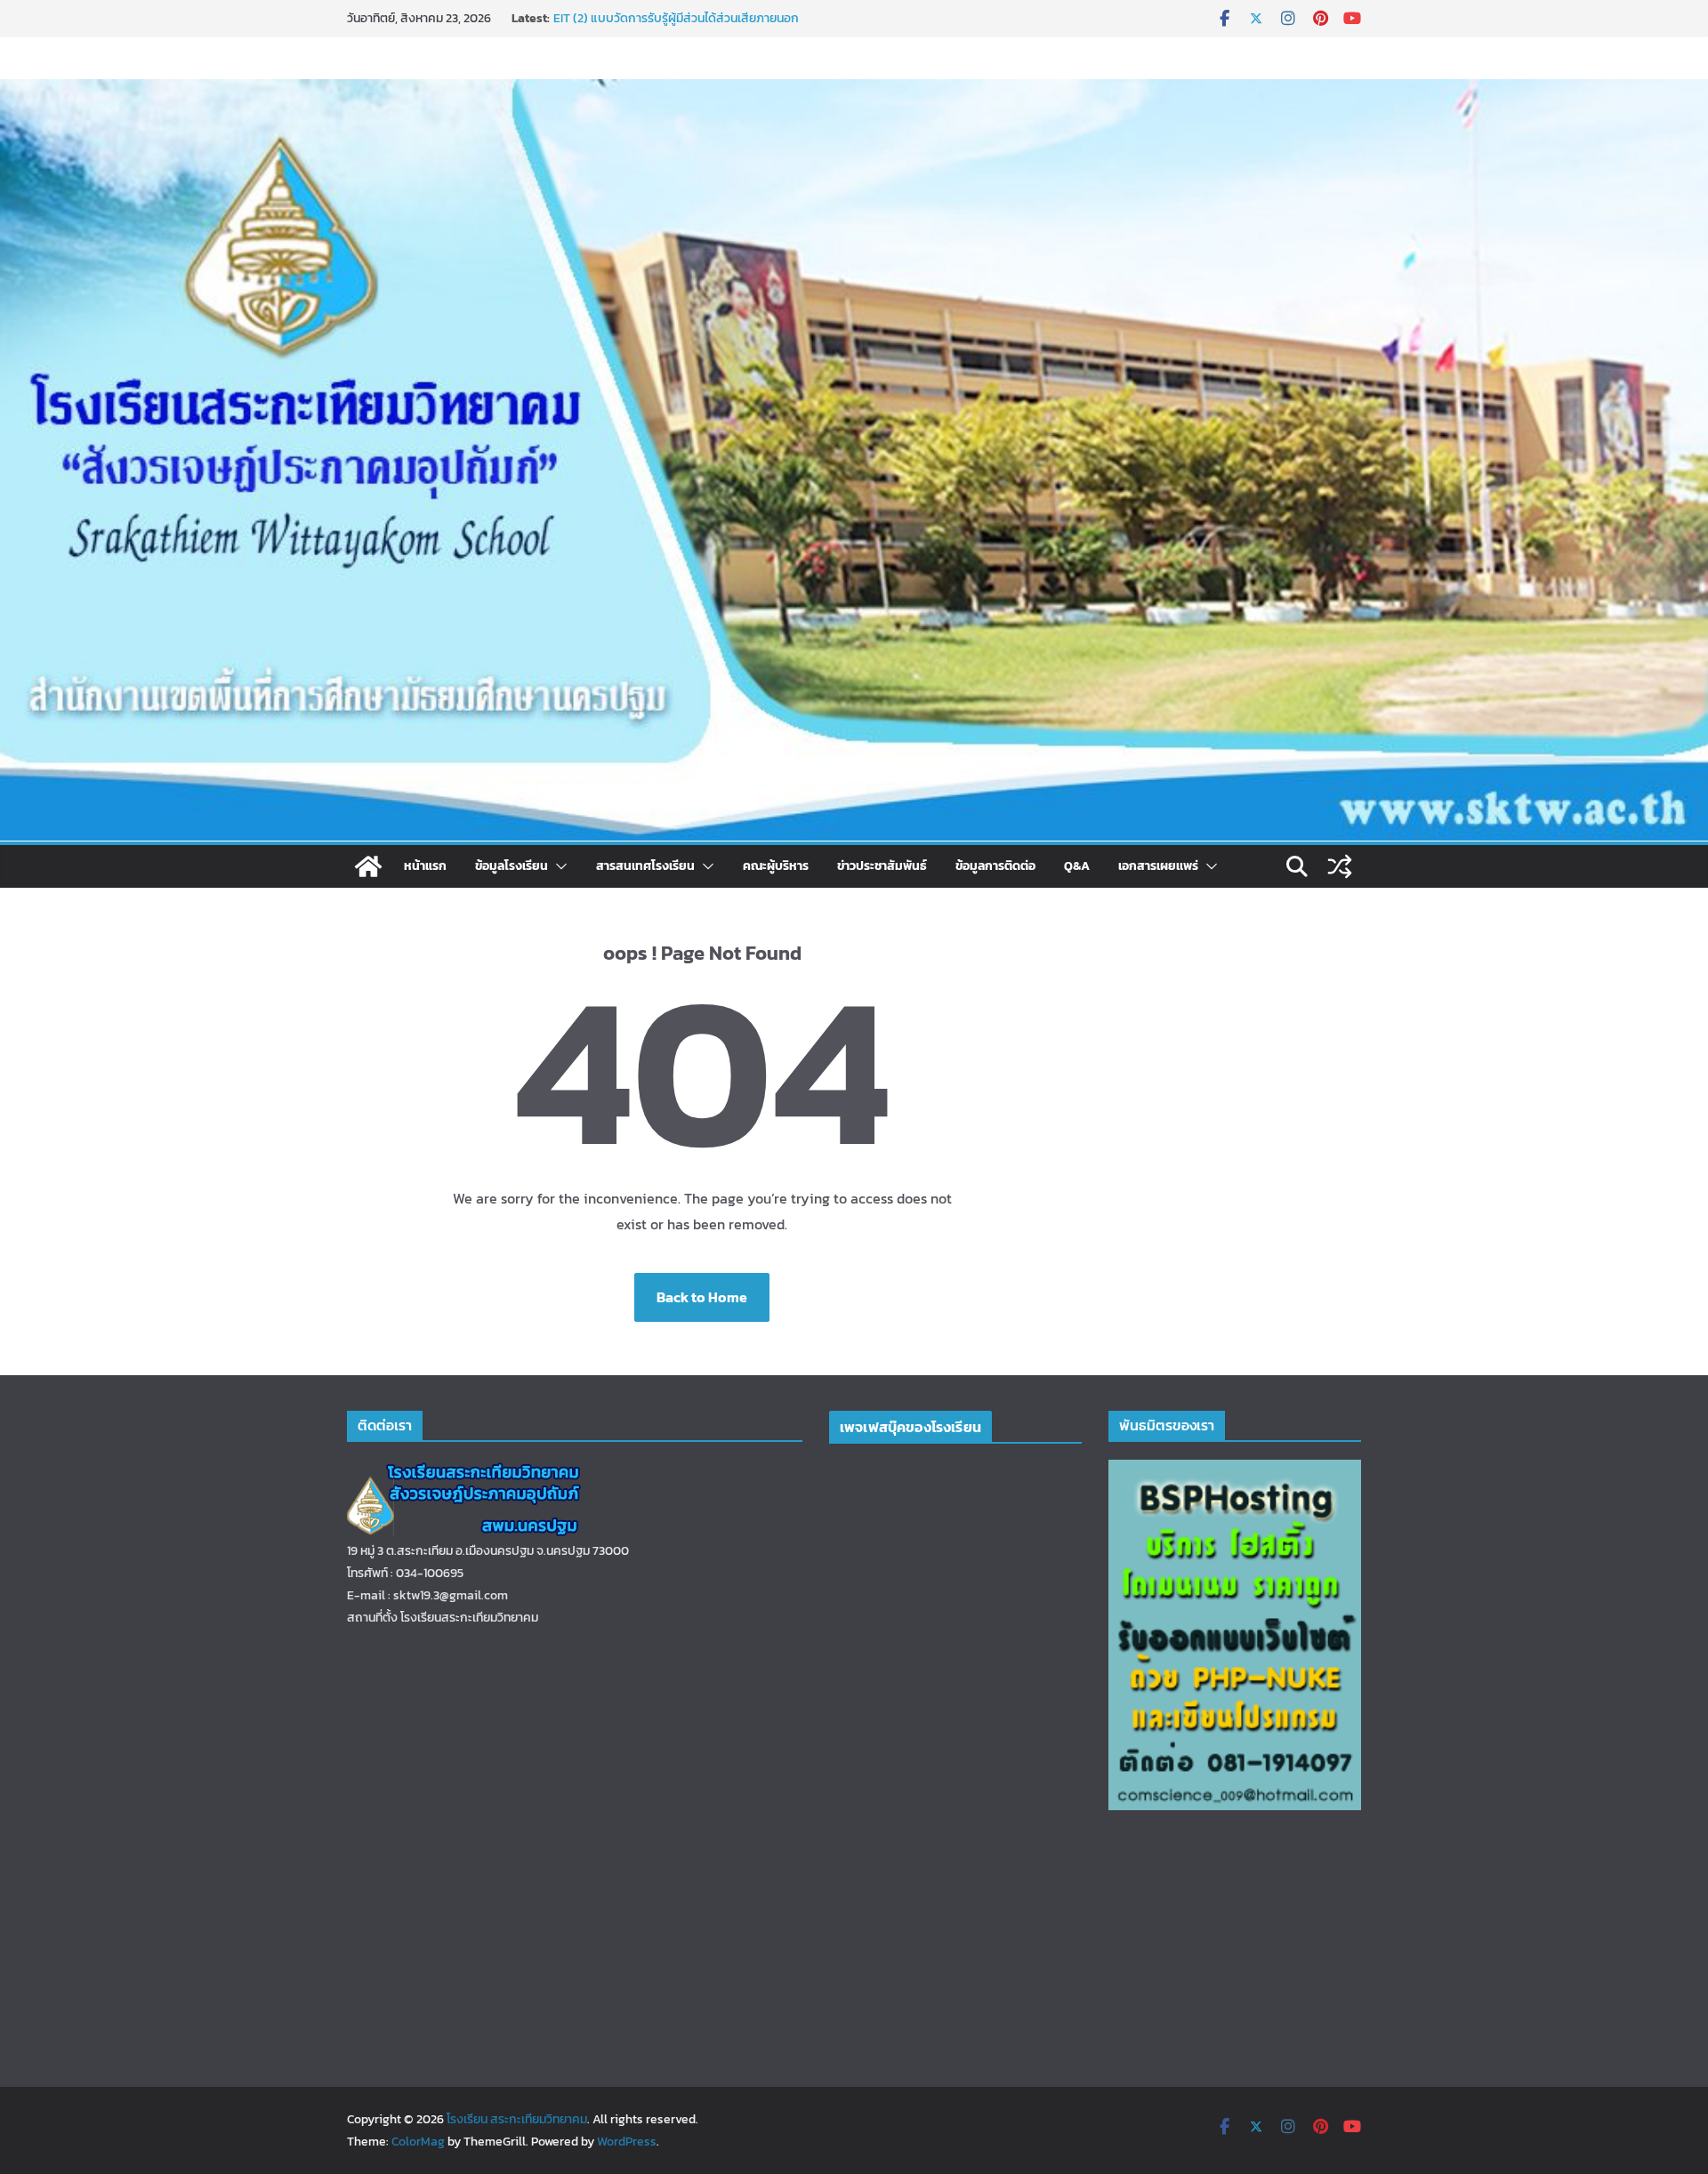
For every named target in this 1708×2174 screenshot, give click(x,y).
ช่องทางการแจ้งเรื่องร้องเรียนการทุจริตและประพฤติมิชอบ (698, 18)
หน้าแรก (425, 866)
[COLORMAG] (465, 1471)
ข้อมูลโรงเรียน (512, 866)
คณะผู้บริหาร (776, 866)
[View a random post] (1340, 866)
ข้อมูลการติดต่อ (995, 866)
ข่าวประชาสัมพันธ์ (882, 866)
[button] (558, 866)
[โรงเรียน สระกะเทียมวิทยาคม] (368, 866)
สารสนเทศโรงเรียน (645, 866)
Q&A (1077, 866)
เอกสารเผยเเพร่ (1158, 866)
